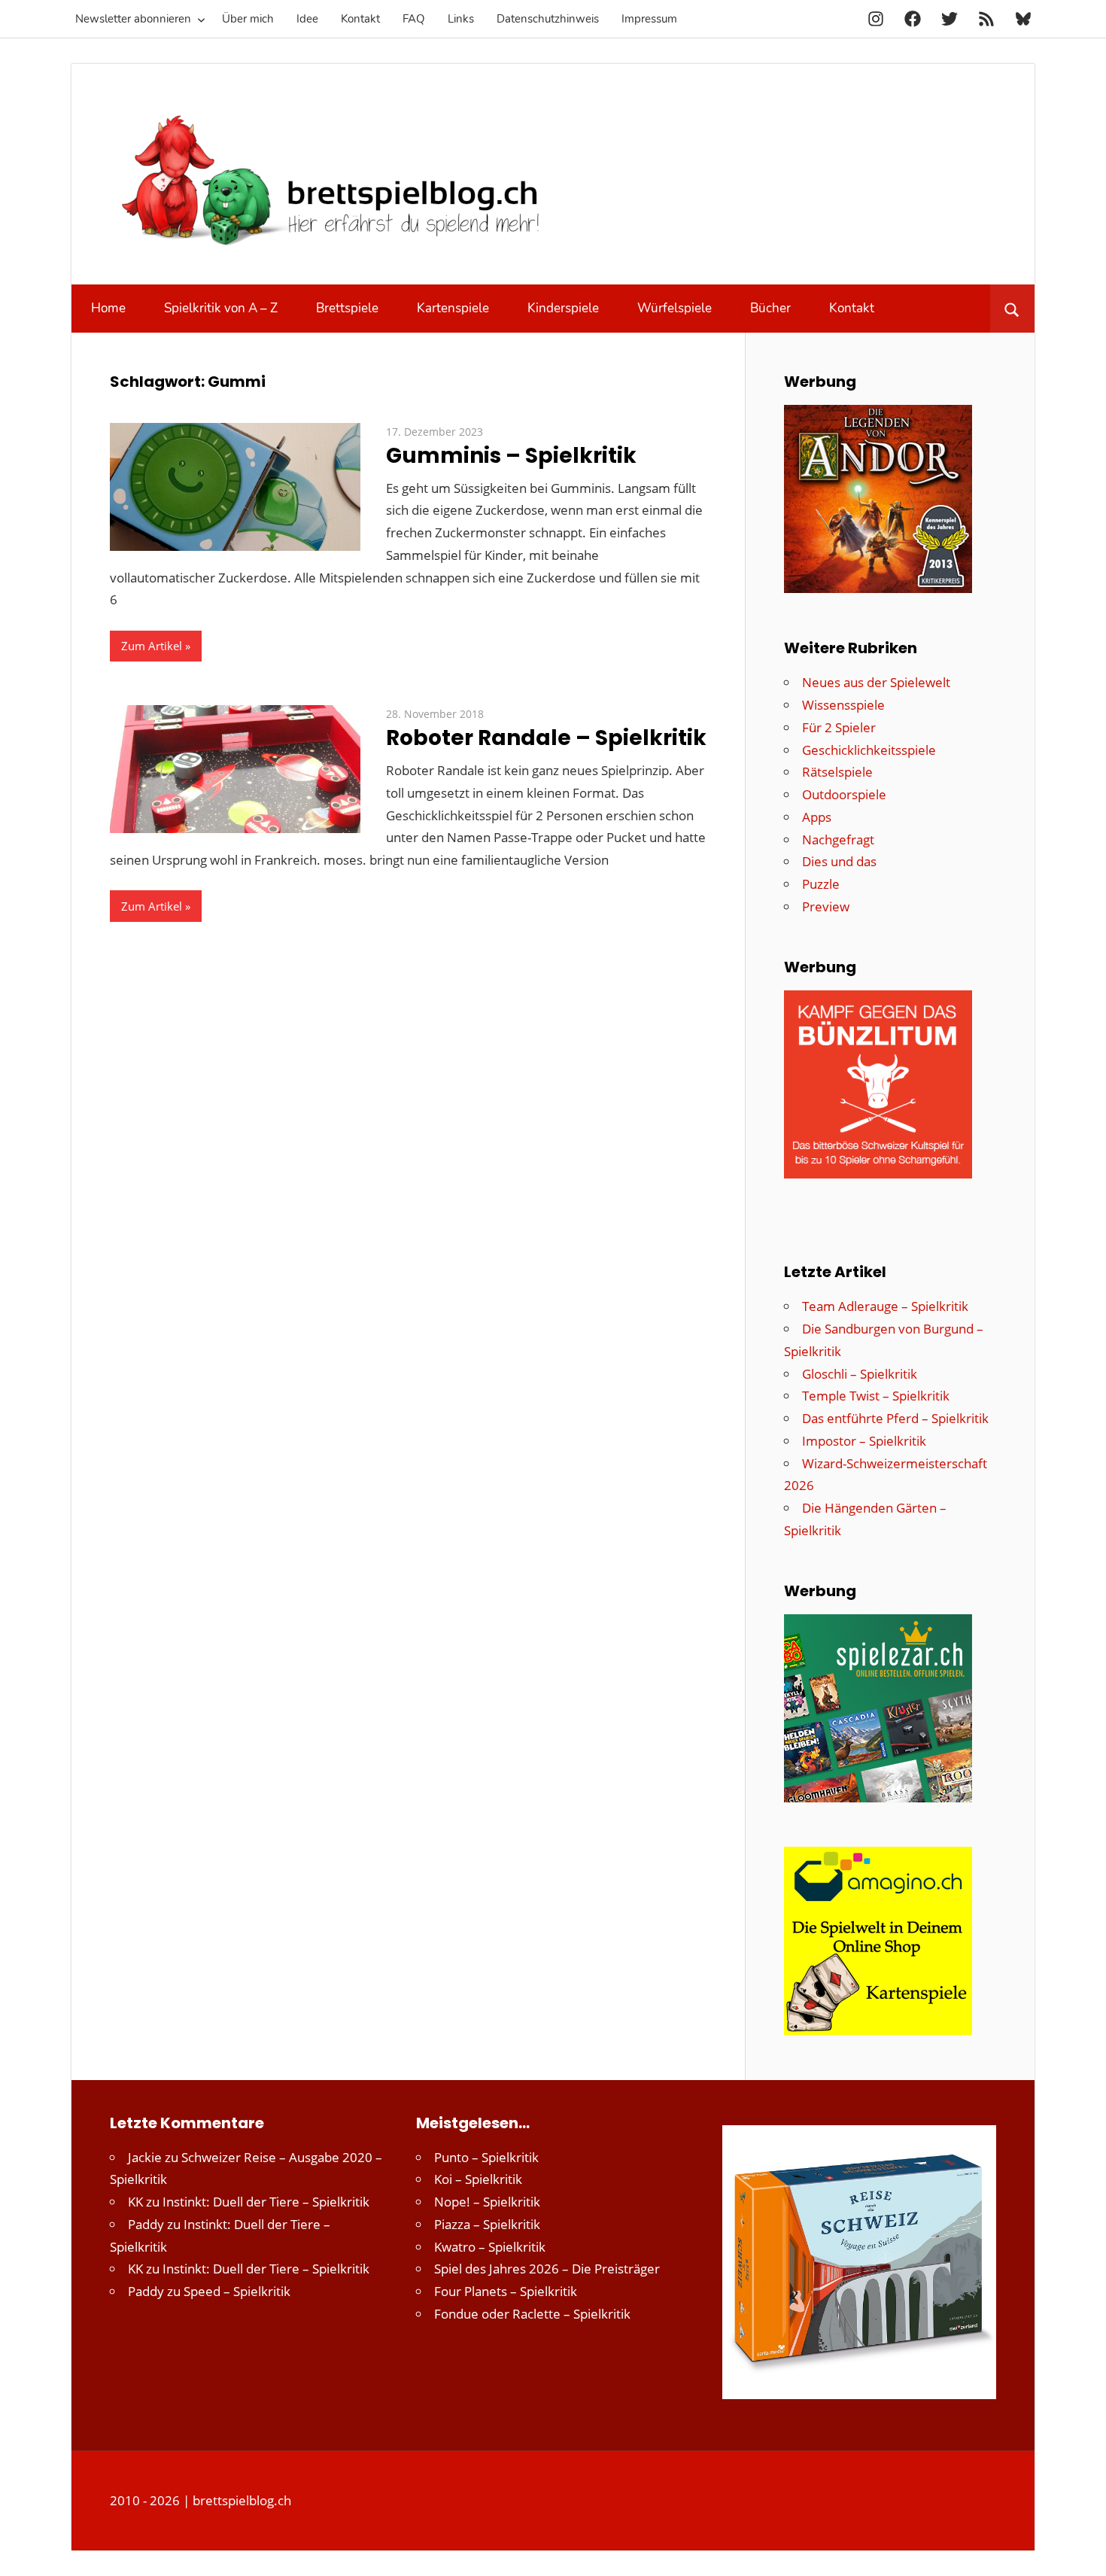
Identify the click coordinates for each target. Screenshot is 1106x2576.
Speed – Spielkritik (237, 2291)
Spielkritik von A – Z (221, 308)
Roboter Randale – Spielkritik (546, 738)
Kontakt (360, 19)
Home (108, 308)
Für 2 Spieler (839, 727)
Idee (307, 19)
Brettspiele (347, 308)
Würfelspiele (675, 308)
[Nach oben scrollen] (1081, 2551)
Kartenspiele (453, 308)
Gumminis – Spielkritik (511, 456)
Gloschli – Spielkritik (860, 1374)
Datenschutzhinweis (548, 19)
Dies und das (839, 861)
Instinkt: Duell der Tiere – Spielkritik (266, 2202)
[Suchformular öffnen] (1012, 309)
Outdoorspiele (844, 794)
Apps (817, 817)
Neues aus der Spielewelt (876, 682)
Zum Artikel (152, 646)
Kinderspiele (563, 308)
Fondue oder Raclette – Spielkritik (532, 2314)
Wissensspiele (843, 705)
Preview (826, 906)
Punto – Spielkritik (486, 2157)
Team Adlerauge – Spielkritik (885, 1306)
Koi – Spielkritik (478, 2179)
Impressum (649, 19)
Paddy (146, 2224)
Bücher (770, 308)
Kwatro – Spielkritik (490, 2247)
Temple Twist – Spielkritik (876, 1396)
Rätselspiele (837, 772)
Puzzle (821, 884)
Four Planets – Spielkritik (506, 2291)
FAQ (414, 19)
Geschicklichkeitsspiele (869, 750)
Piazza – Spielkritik (487, 2224)
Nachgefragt (838, 839)
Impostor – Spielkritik (864, 1441)
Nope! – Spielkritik (487, 2202)
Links (461, 19)
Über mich (248, 19)
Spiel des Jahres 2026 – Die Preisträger (547, 2269)
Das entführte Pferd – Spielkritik (895, 1418)
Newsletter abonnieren (133, 19)
